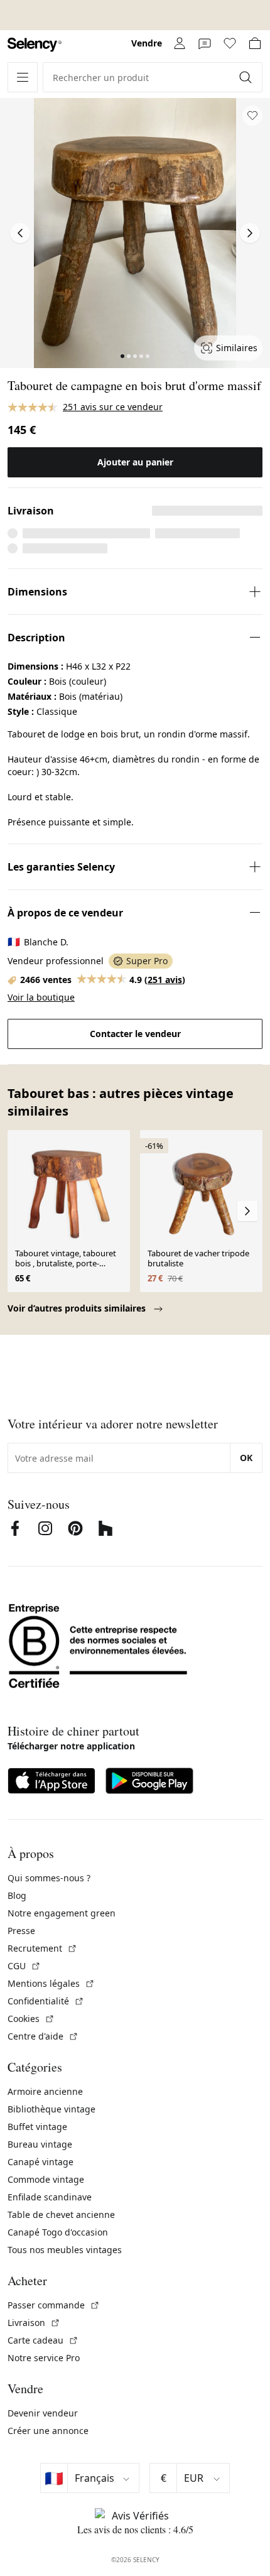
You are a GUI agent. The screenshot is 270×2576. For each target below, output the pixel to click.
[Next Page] (250, 233)
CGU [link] (24, 1966)
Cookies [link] (31, 2019)
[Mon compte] (180, 43)
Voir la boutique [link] (41, 997)
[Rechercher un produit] (247, 77)
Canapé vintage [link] (40, 2162)
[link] (35, 45)
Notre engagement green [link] (62, 1913)
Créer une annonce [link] (48, 2431)
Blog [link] (17, 1895)
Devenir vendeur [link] (43, 2413)
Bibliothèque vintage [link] (51, 2109)
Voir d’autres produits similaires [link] (78, 1308)
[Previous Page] (20, 233)
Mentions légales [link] (51, 1983)
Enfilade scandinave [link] (50, 2197)
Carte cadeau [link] (43, 2340)
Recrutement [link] (42, 1948)
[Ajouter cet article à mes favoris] (252, 116)
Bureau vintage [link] (40, 2144)
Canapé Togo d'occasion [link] (58, 2232)
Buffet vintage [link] (37, 2127)
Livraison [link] (34, 2323)
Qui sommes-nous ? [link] (49, 1878)
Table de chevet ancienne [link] (61, 2215)
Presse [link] (21, 1931)
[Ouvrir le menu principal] (23, 77)
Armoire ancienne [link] (45, 2091)
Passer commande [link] (54, 2305)
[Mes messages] (205, 43)
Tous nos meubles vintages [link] (65, 2250)
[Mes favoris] (230, 43)
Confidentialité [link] (46, 2001)
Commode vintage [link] (46, 2179)
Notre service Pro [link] (44, 2358)
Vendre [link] (147, 43)
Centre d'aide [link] (43, 2036)
